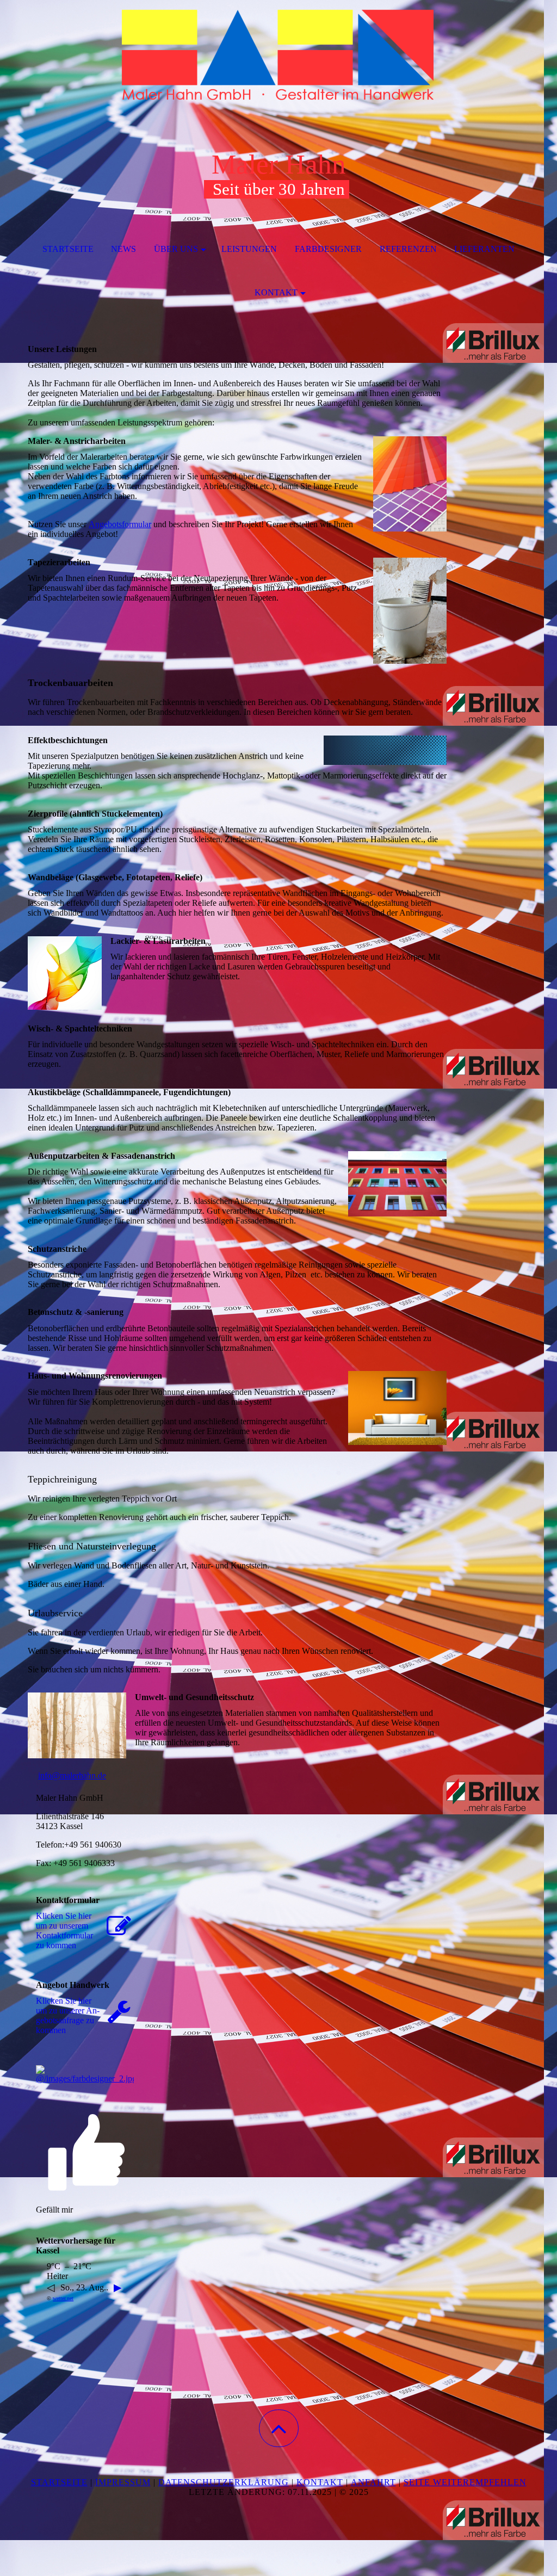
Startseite (68, 249)
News (123, 249)
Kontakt (276, 292)
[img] (278, 54)
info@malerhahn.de (72, 1775)
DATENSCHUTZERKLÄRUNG (224, 2482)
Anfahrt (373, 2482)
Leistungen (249, 249)
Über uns (176, 249)
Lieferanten (484, 249)
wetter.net (63, 2298)
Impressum (123, 2482)
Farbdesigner (328, 249)
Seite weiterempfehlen (465, 2482)
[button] (279, 2428)
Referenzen (408, 249)
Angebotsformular (120, 524)
